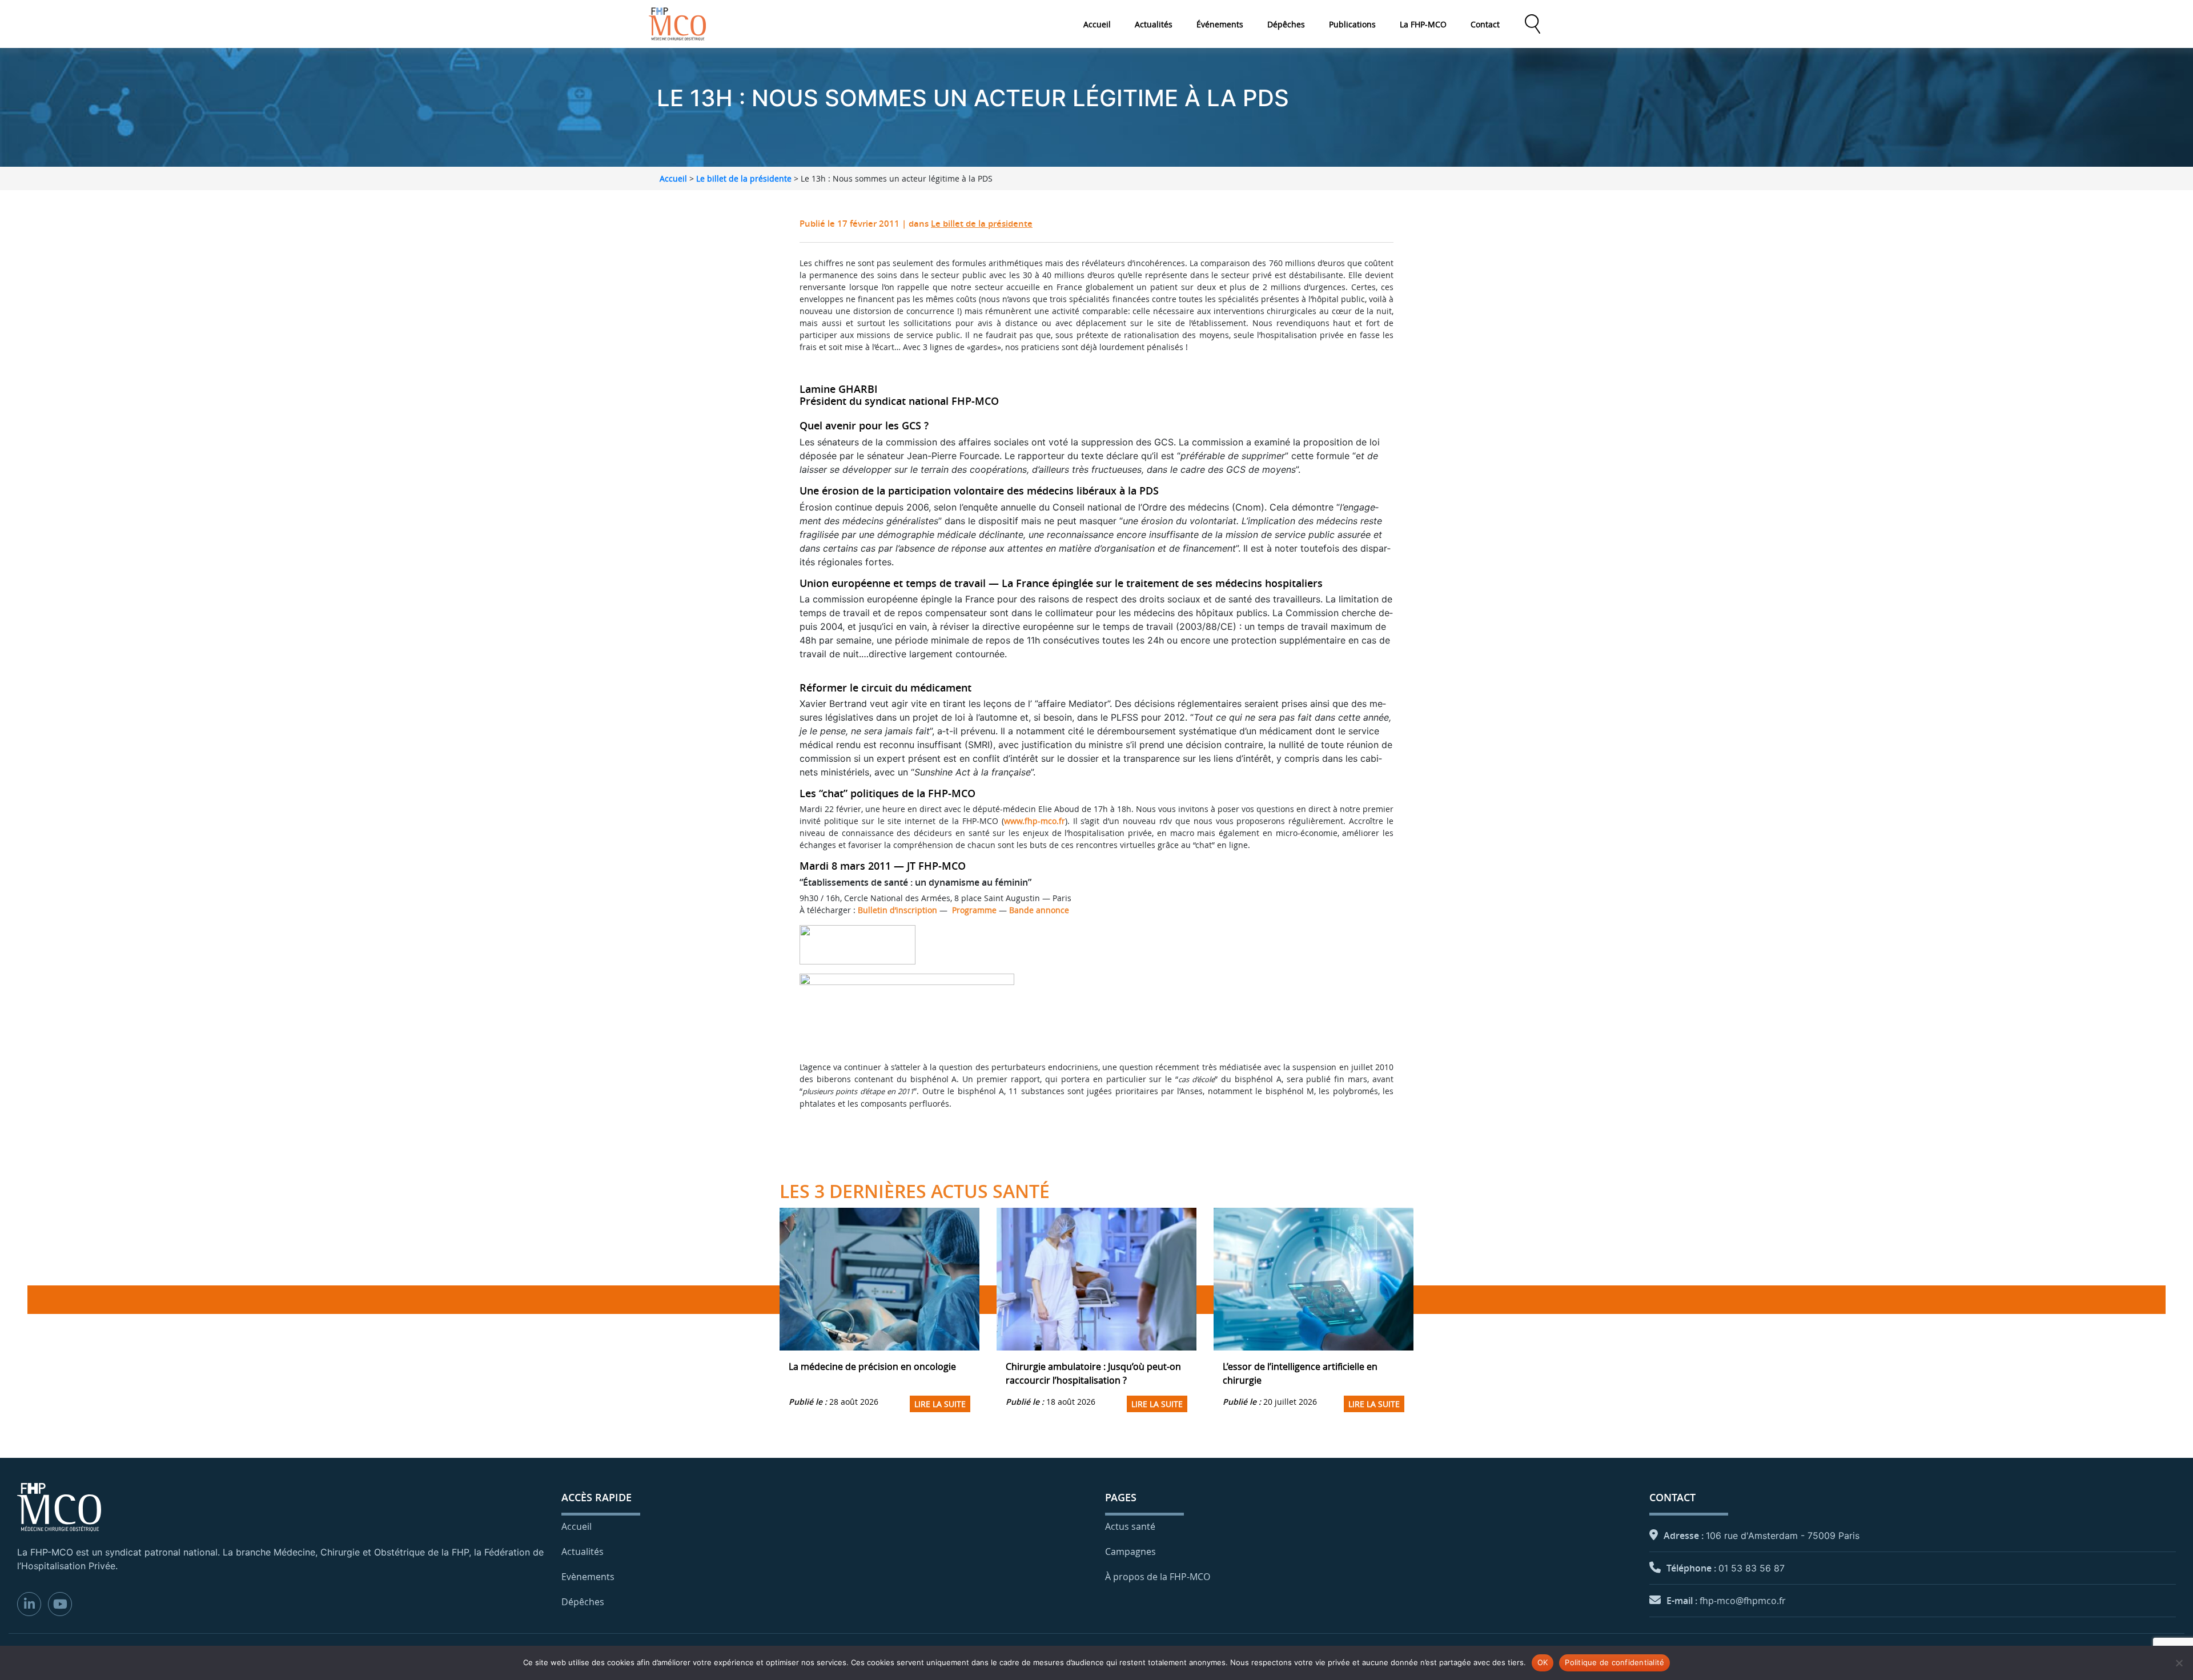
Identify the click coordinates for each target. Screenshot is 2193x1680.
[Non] (2179, 1663)
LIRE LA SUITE (940, 1404)
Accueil (1097, 24)
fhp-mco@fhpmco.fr (1743, 1601)
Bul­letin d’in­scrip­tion (897, 910)
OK (1543, 1662)
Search (1532, 24)
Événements (1220, 24)
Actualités (1154, 24)
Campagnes (1130, 1552)
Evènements (588, 1577)
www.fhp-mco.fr (1035, 821)
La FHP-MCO (1423, 24)
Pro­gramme (974, 910)
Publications (1352, 24)
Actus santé (1130, 1526)
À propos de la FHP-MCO (1158, 1577)
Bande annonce (1039, 910)
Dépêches (1286, 24)
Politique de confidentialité (1614, 1662)
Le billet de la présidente (744, 178)
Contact (1485, 24)
